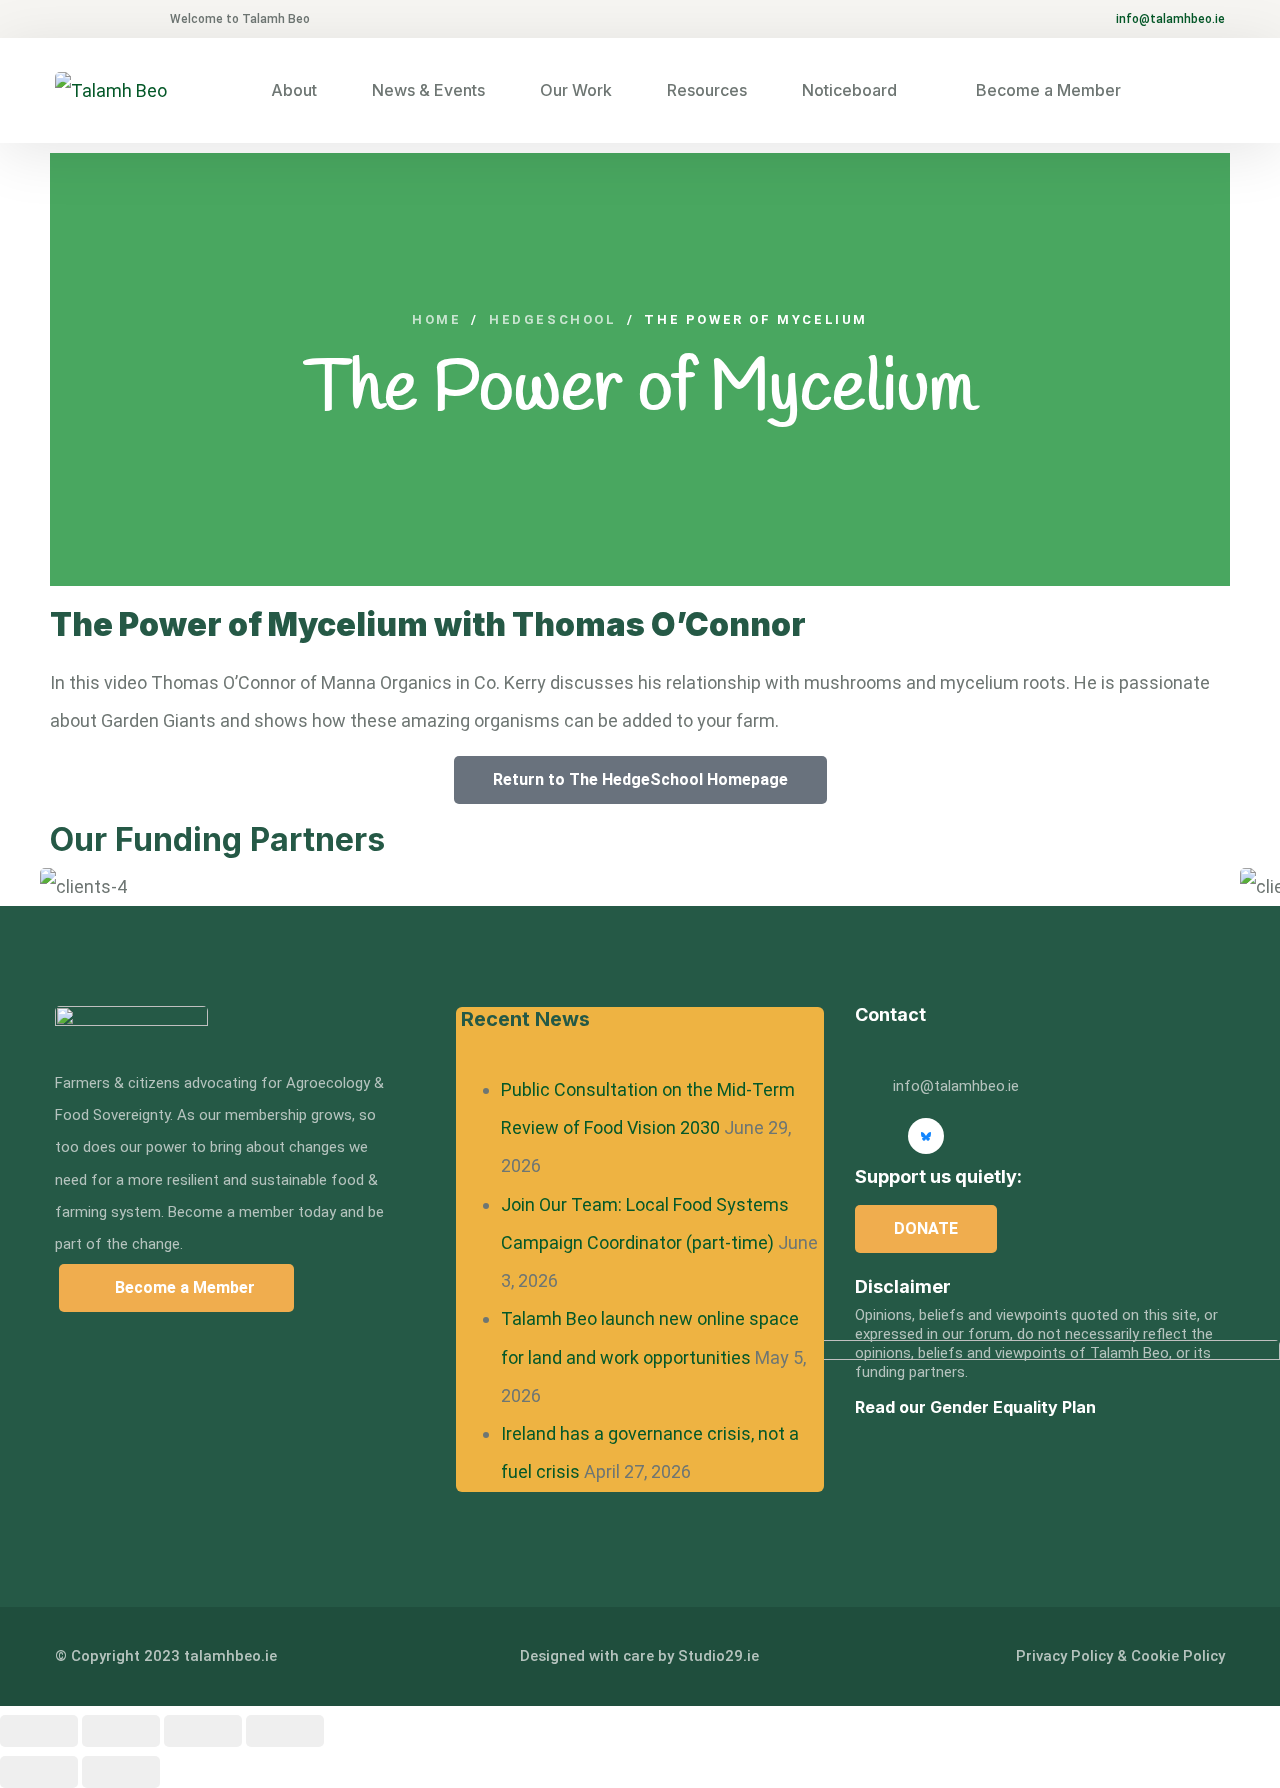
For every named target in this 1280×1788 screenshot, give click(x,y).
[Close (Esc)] (285, 1731)
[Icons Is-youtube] (873, 1136)
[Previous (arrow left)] (39, 1772)
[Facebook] (1032, 1136)
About (294, 90)
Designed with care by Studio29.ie (639, 1656)
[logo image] (111, 90)
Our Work (576, 90)
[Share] (203, 1731)
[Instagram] (979, 1136)
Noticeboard (849, 90)
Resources (707, 90)
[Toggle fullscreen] (121, 1731)
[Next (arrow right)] (121, 1772)
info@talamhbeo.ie (1170, 19)
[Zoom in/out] (39, 1731)
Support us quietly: (938, 1176)
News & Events (428, 90)
